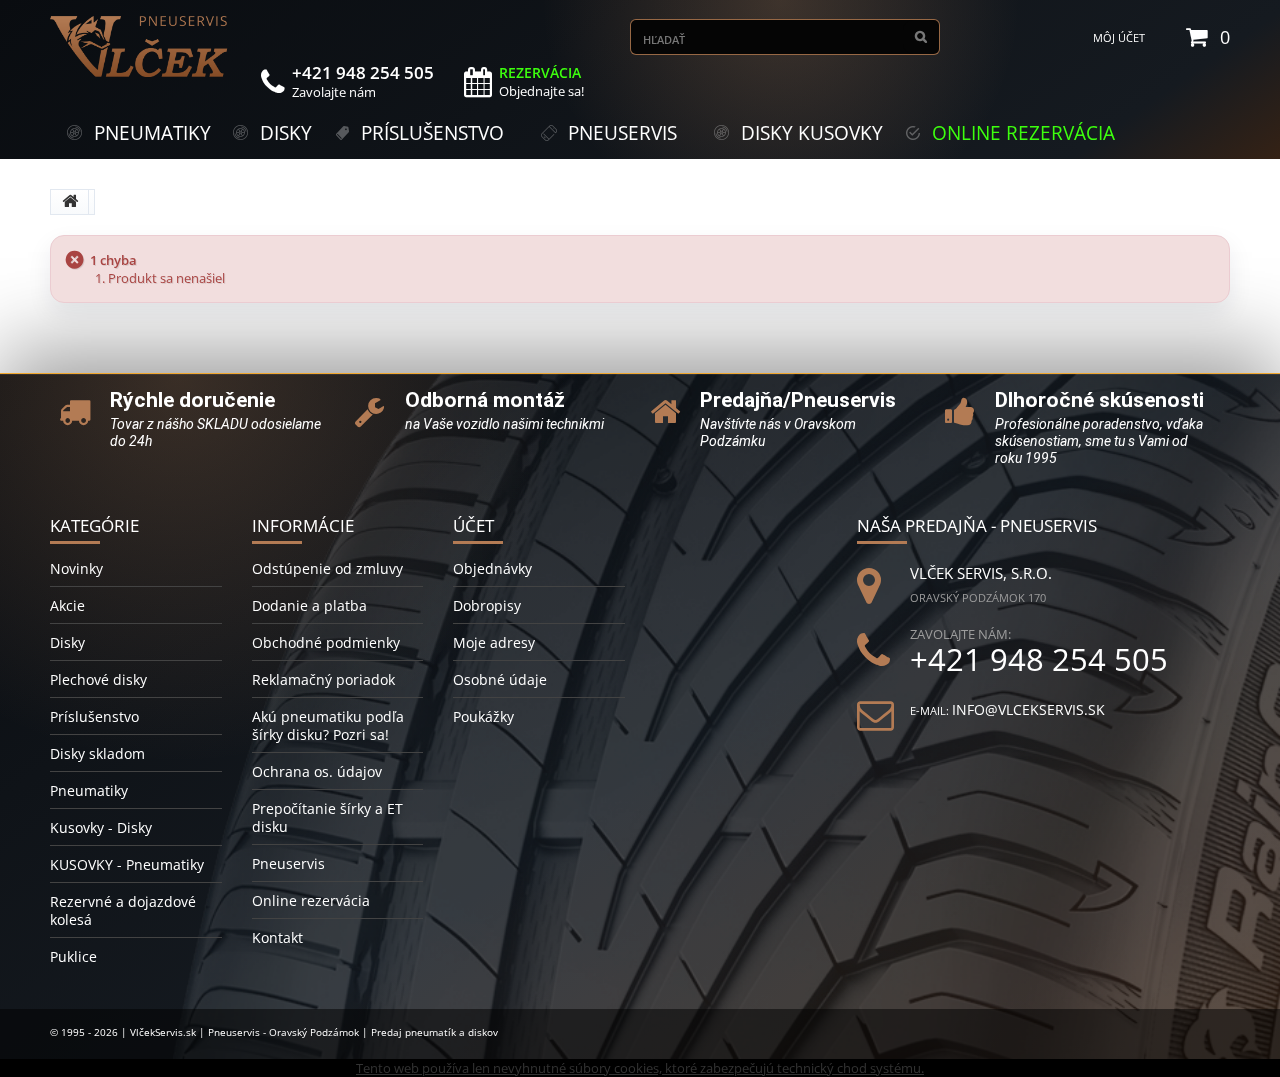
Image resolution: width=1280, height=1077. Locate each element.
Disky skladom (97, 753)
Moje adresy (494, 642)
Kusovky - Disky (101, 827)
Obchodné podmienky (326, 642)
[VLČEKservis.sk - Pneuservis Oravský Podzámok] (140, 46)
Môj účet (1119, 37)
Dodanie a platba (309, 605)
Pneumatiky (89, 790)
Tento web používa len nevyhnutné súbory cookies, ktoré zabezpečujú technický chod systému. (640, 1068)
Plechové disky (98, 679)
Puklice (73, 956)
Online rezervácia (311, 900)
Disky (67, 642)
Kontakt (277, 937)
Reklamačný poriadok (323, 679)
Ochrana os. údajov (317, 771)
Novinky (76, 568)
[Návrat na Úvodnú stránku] (70, 202)
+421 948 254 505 (1039, 659)
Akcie (67, 605)
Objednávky (492, 568)
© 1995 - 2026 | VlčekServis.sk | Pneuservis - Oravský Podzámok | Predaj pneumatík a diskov (274, 1032)
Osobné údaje (500, 679)
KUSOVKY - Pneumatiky (127, 864)
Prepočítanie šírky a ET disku (327, 817)
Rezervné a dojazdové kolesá (123, 910)
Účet (473, 525)
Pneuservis (288, 863)
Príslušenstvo (94, 716)
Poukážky (483, 716)
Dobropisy (487, 605)
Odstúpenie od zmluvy (327, 568)
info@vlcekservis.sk (1028, 709)
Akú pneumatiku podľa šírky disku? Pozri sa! (328, 725)
